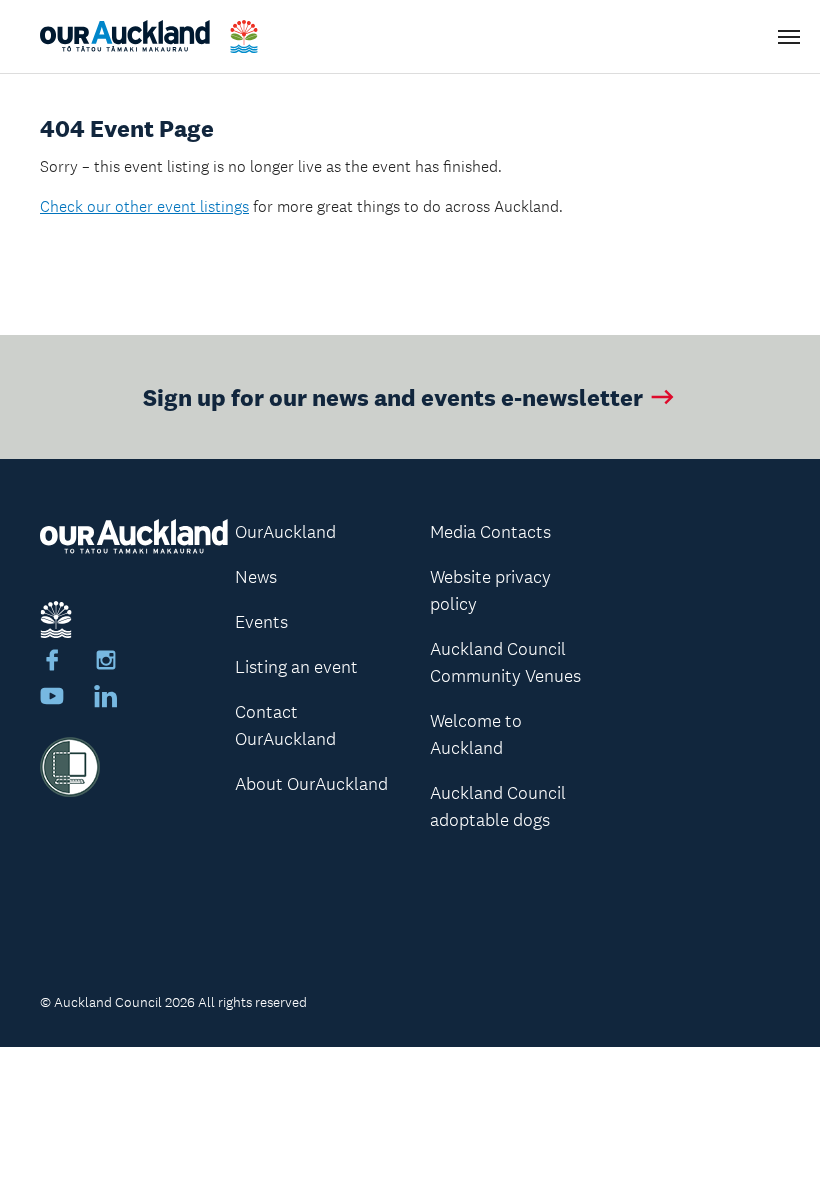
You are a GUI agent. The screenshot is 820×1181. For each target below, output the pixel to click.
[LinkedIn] (106, 699)
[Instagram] (106, 663)
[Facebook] (52, 663)
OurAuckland (285, 532)
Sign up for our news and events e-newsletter (393, 396)
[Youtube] (52, 699)
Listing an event (296, 667)
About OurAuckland (311, 784)
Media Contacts (490, 532)
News (256, 577)
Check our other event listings (144, 206)
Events (261, 622)
